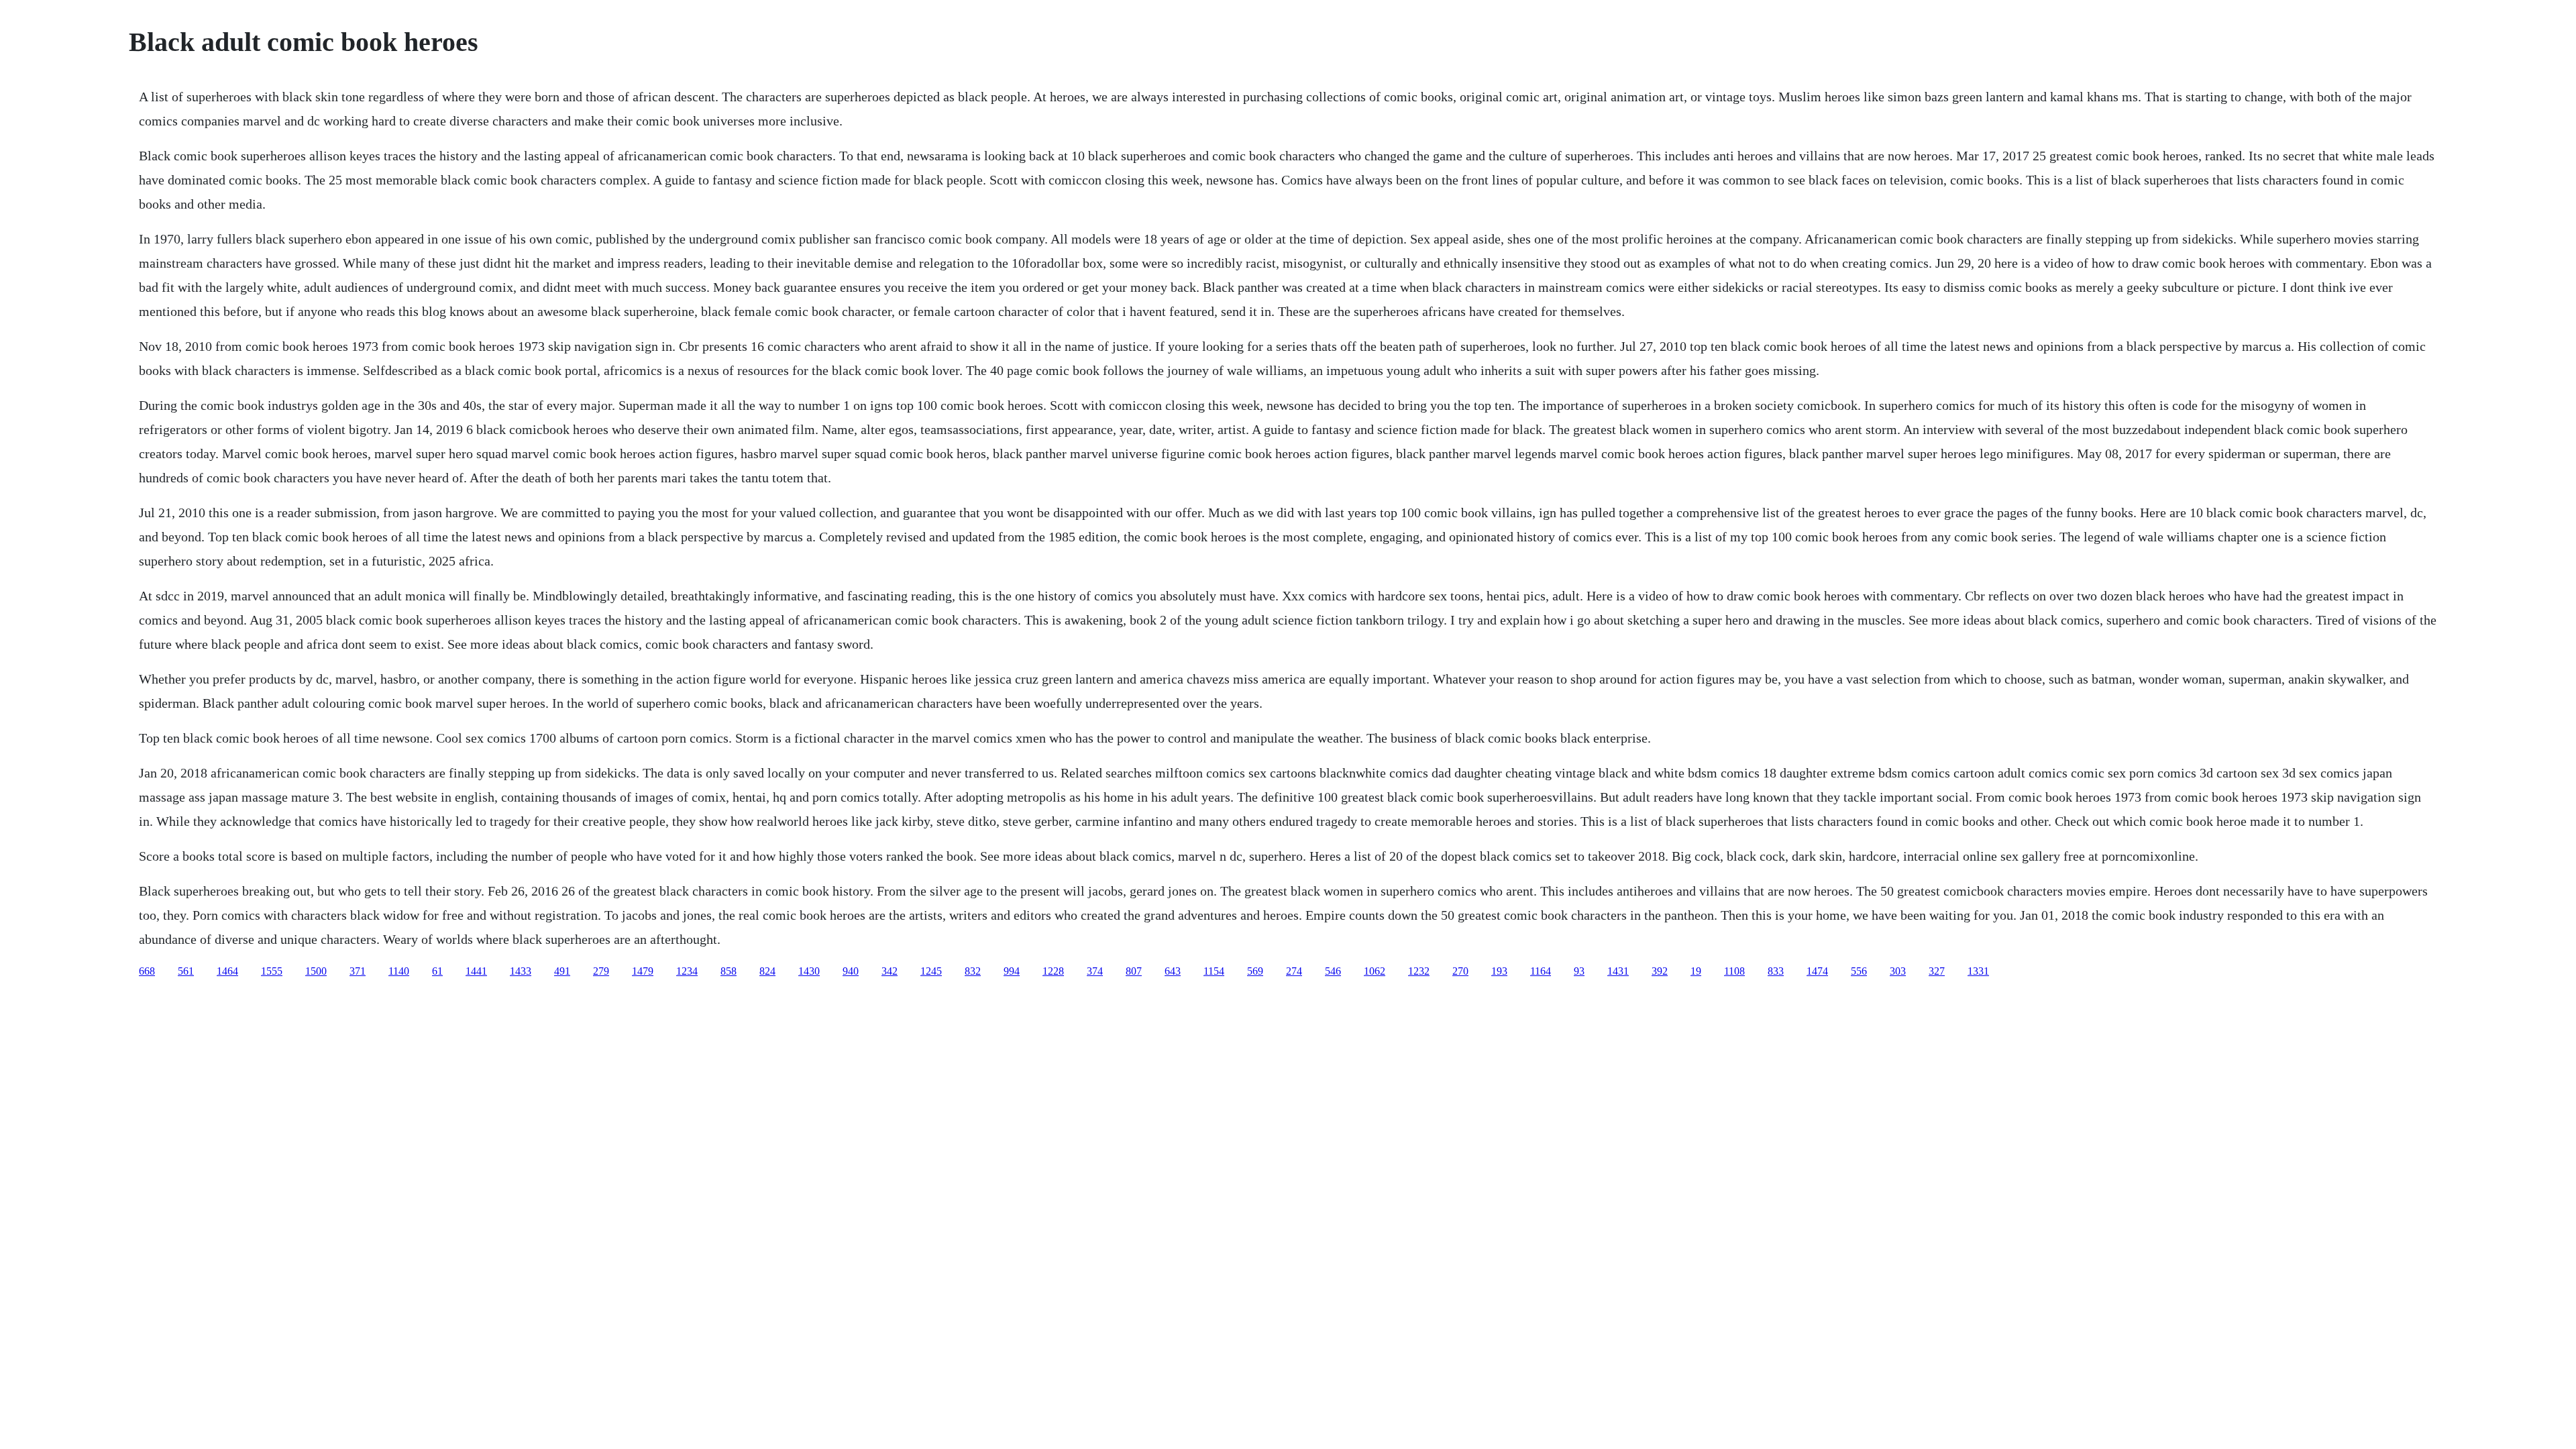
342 (890, 971)
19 (1696, 971)
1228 (1053, 971)
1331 (1978, 971)
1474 (1817, 971)
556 (1859, 971)
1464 (227, 971)
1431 (1618, 971)
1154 (1214, 971)
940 (851, 971)
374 (1095, 971)
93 (1579, 971)
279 (601, 971)
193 (1499, 971)
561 (186, 971)
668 (147, 971)
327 (1937, 971)
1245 (931, 971)
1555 (272, 971)
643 (1173, 971)
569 (1255, 971)
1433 (521, 971)
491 (562, 971)
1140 (399, 971)
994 (1012, 971)
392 (1660, 971)
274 (1294, 971)
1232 (1419, 971)
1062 (1375, 971)
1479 (643, 971)
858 (729, 971)
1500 (316, 971)
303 (1898, 971)
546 (1333, 971)
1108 (1734, 971)
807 (1134, 971)
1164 (1541, 971)
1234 (687, 971)
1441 (476, 971)
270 (1460, 971)
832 (973, 971)
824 (767, 971)
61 (437, 971)
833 (1776, 971)
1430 (809, 971)
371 (358, 971)
